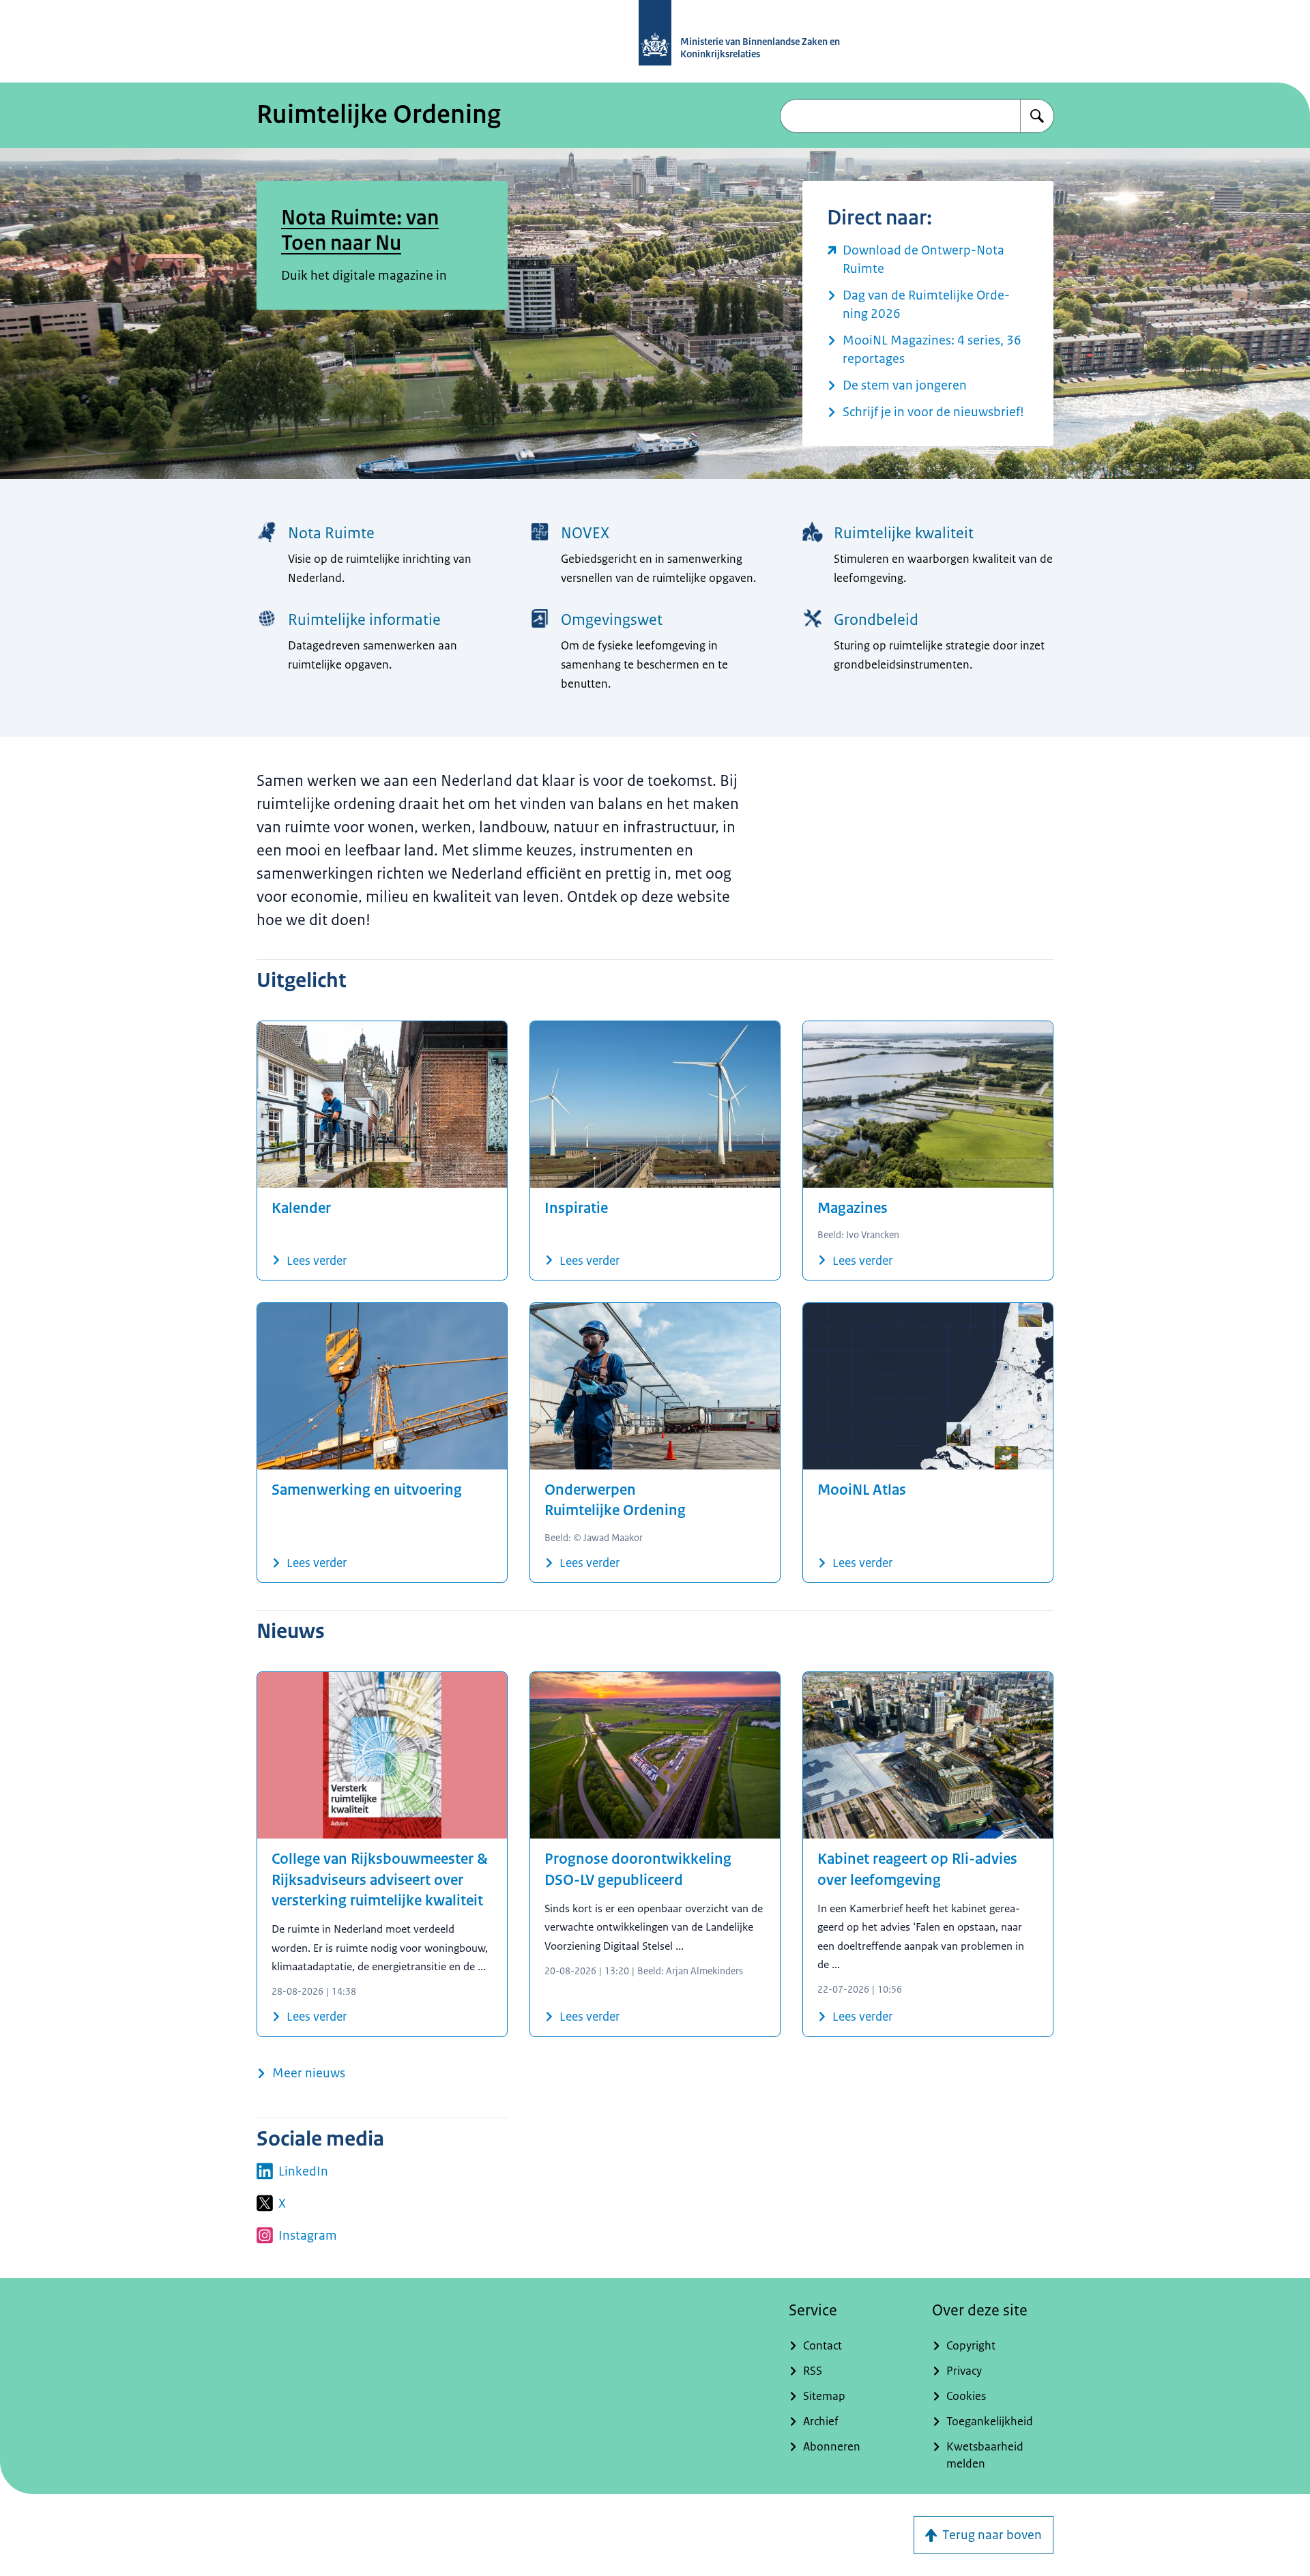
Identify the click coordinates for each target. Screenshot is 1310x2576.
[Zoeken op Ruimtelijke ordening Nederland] (1037, 116)
